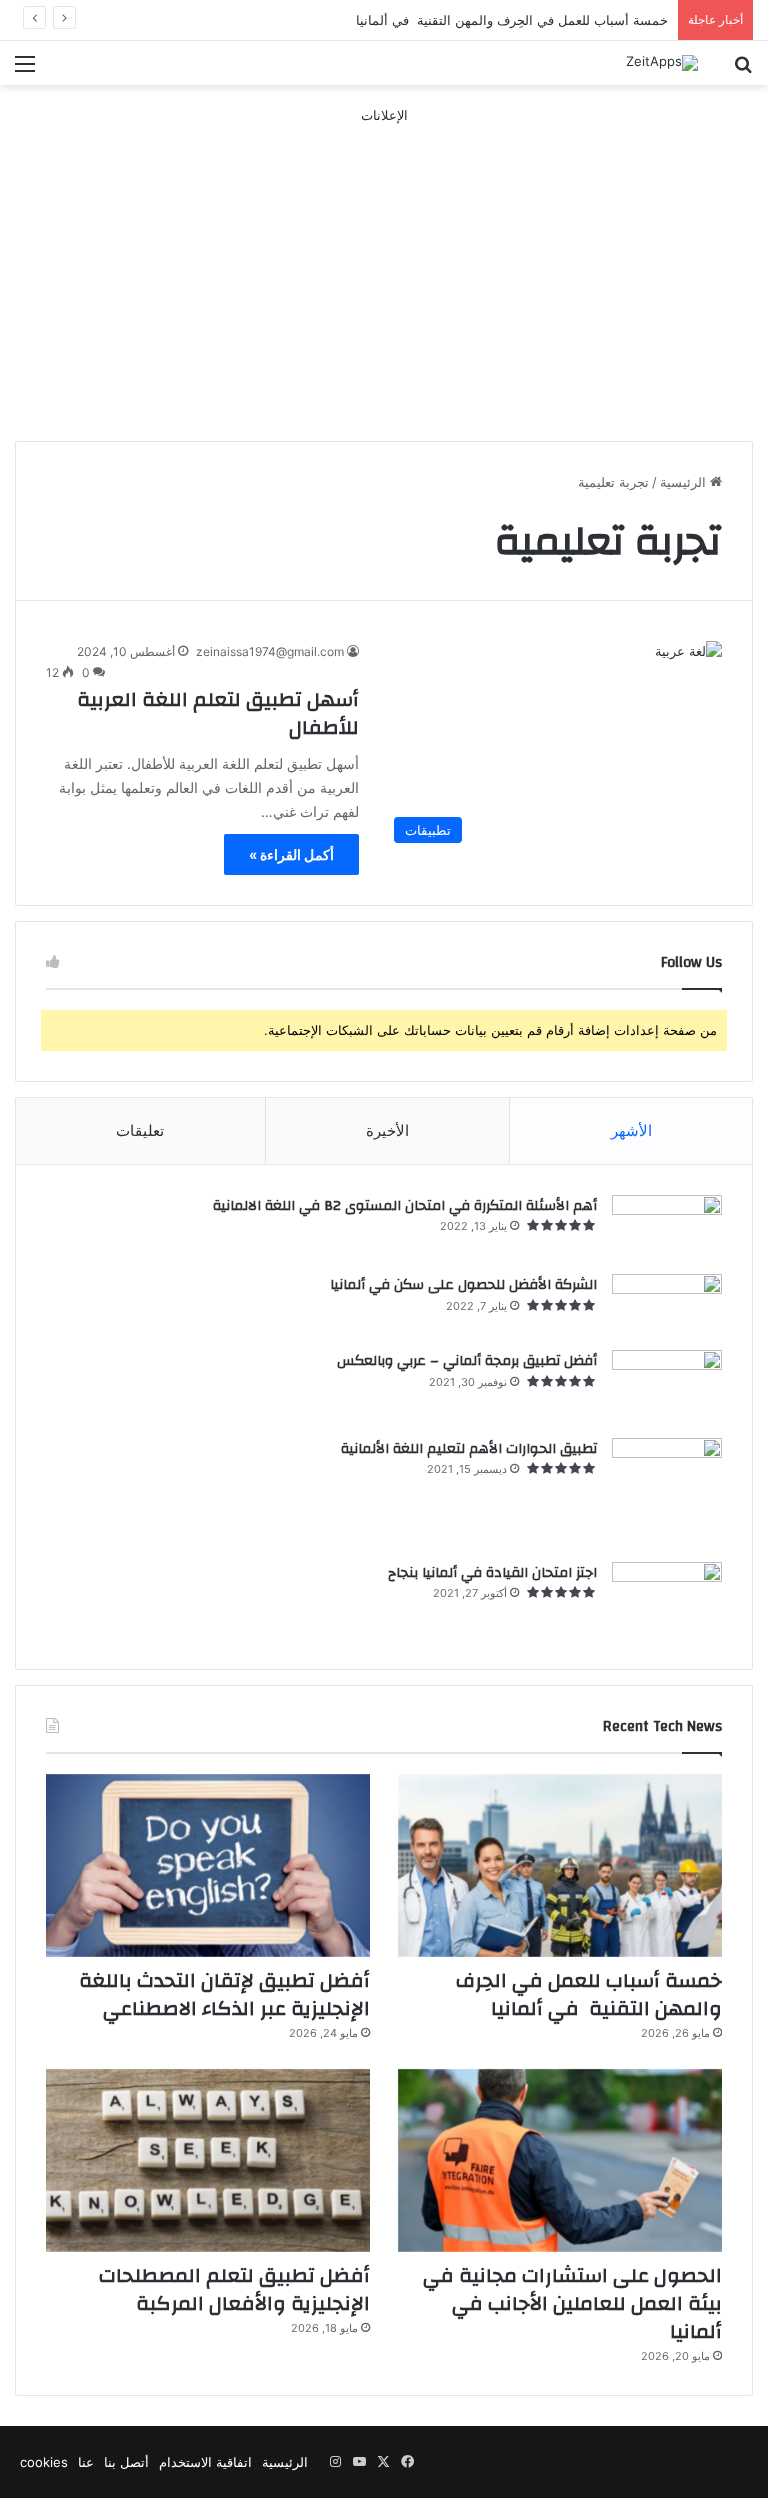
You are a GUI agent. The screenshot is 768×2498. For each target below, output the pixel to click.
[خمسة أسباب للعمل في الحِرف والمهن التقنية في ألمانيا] (560, 1865)
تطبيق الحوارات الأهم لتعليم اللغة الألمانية (469, 1449)
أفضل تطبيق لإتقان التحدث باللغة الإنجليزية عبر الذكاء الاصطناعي (224, 1994)
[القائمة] (25, 70)
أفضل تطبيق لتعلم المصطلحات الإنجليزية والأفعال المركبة (234, 2289)
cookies (44, 2462)
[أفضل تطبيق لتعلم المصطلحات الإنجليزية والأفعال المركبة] (208, 2160)
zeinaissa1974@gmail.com (270, 651)
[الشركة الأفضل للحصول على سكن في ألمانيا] (667, 1305)
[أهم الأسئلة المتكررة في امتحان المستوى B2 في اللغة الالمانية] (667, 1228)
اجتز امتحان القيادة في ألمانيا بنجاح (492, 1573)
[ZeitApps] (662, 63)
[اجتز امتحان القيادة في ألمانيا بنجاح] (667, 1600)
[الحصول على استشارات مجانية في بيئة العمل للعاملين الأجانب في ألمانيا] (560, 2160)
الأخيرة (387, 1130)
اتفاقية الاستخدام (205, 2462)
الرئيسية (685, 482)
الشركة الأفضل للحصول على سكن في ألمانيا (463, 1285)
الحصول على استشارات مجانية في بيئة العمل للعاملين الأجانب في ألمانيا (572, 2303)
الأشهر (631, 1130)
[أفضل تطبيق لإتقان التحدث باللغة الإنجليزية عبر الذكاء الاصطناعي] (208, 1865)
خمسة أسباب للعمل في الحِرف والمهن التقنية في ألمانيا (512, 20)
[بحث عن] (743, 70)
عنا (86, 2462)
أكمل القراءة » (291, 854)
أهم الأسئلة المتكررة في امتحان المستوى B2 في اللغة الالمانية (405, 1206)
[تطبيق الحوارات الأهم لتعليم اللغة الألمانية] (667, 1493)
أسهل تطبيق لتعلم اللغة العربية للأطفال (218, 713)
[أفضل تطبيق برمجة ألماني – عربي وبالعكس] (667, 1387)
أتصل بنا (126, 2462)
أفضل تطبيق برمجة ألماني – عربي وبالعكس (467, 1361)
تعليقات (140, 1130)
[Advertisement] (384, 266)
